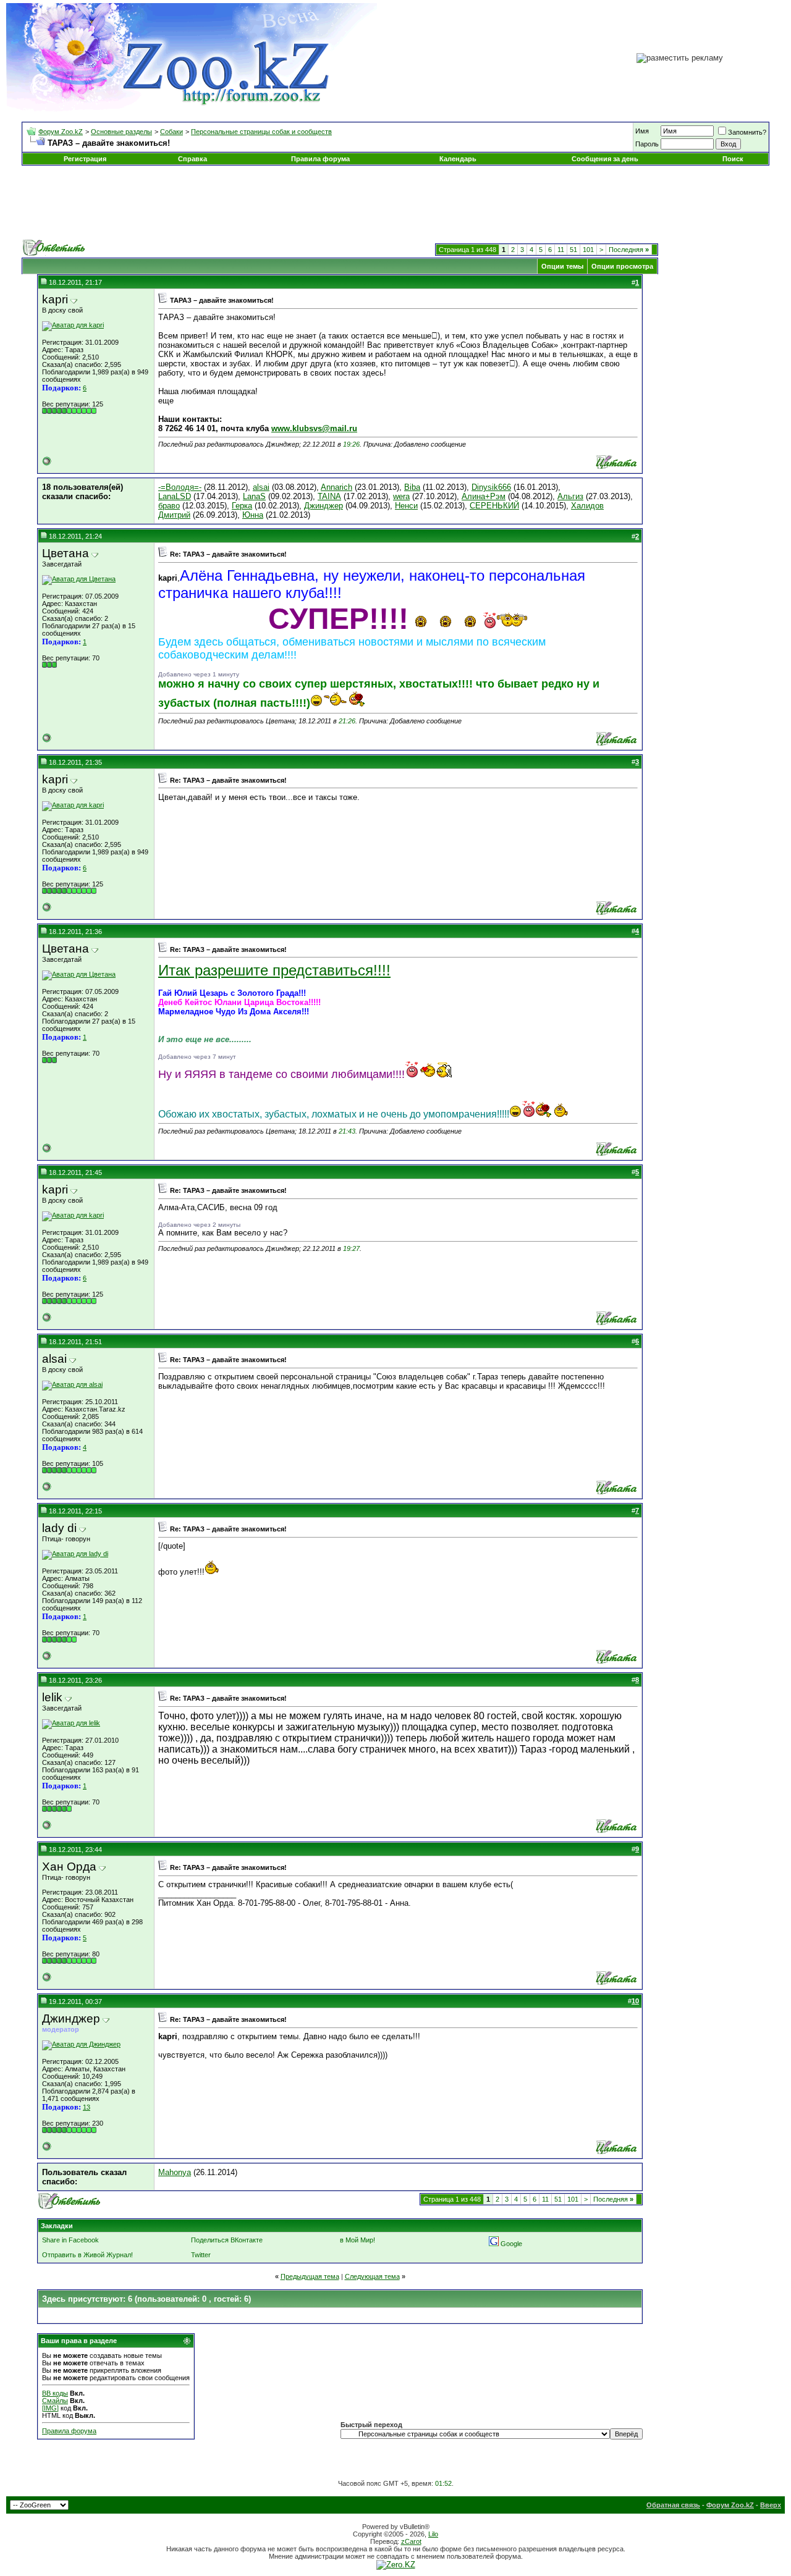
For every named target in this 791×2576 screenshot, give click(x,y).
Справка (192, 159)
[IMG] (50, 2408)
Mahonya (175, 2172)
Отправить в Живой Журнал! (87, 2255)
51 (573, 250)
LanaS (254, 496)
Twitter (201, 2255)
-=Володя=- (180, 487)
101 (588, 250)
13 (87, 2107)
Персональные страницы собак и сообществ (261, 132)
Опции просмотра (622, 266)
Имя (642, 131)
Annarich (336, 487)
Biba (412, 487)
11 (561, 250)
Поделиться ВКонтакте (227, 2240)
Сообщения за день (605, 159)
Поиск (733, 159)
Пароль (647, 144)
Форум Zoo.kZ (61, 132)
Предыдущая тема (310, 2276)
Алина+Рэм (484, 496)
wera (401, 496)
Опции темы (562, 266)
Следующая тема (372, 2276)
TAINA (329, 496)
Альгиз (570, 496)
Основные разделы (121, 132)
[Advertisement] (395, 203)
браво (169, 506)
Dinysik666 (491, 487)
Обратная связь (673, 2505)
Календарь (458, 159)
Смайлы (55, 2401)
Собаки (171, 132)
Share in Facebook (70, 2240)
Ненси (406, 506)
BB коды (55, 2393)
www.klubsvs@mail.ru (314, 428)
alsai (261, 487)
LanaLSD (175, 496)
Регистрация (85, 159)
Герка (242, 506)
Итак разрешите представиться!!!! (274, 970)
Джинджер (324, 506)
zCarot (411, 2541)
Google (511, 2244)
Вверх (771, 2505)
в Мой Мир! (357, 2240)
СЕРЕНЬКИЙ (494, 506)
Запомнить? (747, 132)
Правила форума (320, 159)
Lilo (433, 2534)
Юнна (253, 515)
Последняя (629, 250)
